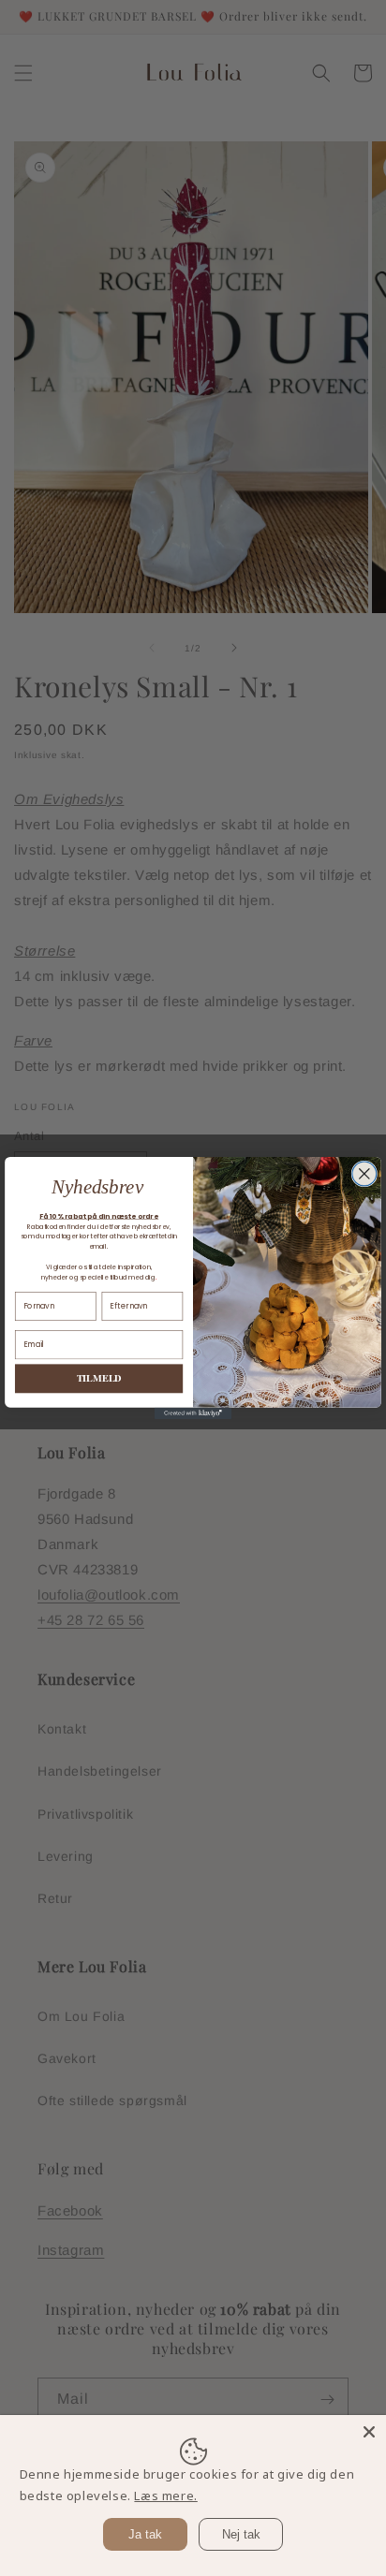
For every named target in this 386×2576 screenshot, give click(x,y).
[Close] (369, 2432)
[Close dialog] (364, 1174)
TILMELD (99, 1378)
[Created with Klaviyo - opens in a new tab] (193, 1413)
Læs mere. (165, 2495)
